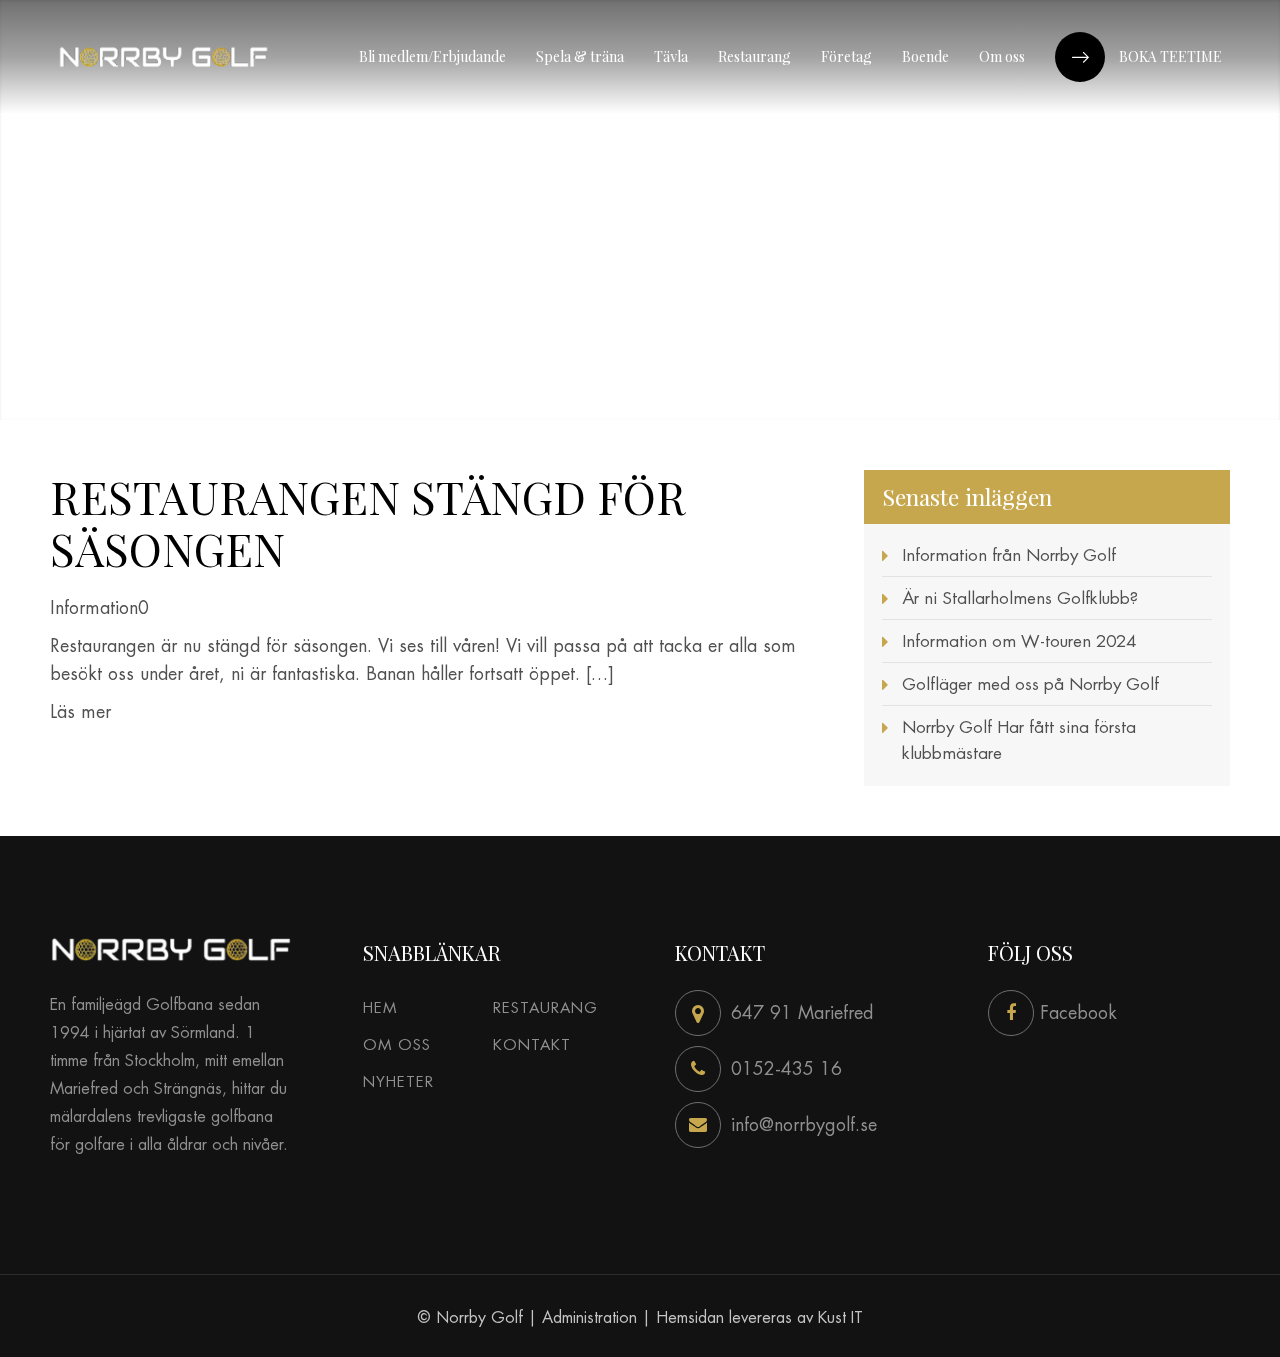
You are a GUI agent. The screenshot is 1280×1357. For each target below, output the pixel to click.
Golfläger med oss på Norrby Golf (1030, 684)
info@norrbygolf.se (804, 1124)
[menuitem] (432, 57)
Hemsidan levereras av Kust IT (759, 1317)
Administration (589, 1317)
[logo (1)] (163, 57)
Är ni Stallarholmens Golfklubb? (1020, 598)
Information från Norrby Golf (1009, 555)
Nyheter (398, 1081)
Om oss (397, 1044)
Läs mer (80, 711)
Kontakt (532, 1044)
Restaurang (545, 1007)
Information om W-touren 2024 (1019, 641)
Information (94, 607)
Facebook (1075, 1012)
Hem (380, 1007)
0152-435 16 (786, 1068)
